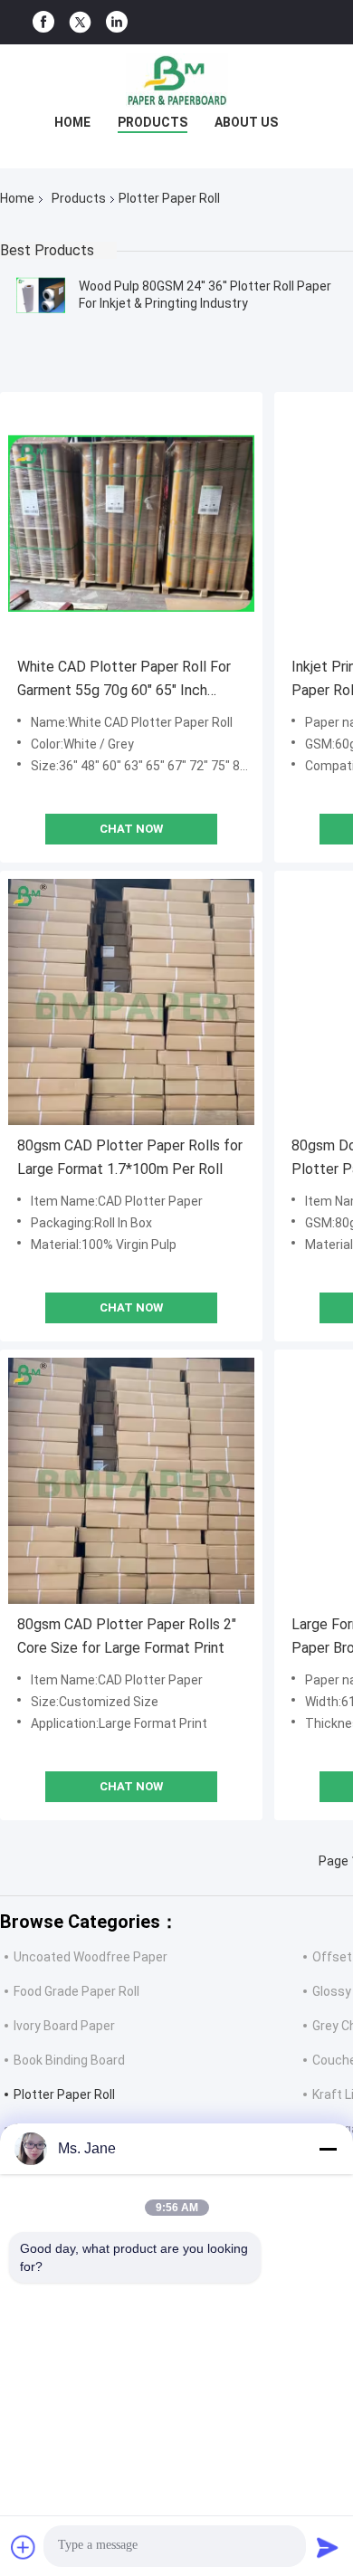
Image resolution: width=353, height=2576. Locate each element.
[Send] (328, 2547)
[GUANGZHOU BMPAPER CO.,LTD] (176, 81)
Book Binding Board (69, 2060)
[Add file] (24, 2547)
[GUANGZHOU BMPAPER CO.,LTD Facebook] (43, 22)
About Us (246, 122)
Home (72, 122)
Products (153, 122)
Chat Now (131, 829)
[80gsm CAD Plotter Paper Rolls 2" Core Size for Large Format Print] (131, 1481)
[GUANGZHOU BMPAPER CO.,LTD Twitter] (80, 23)
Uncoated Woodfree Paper (91, 1957)
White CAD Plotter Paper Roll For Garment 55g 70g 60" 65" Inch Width (124, 680)
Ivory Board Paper (64, 2026)
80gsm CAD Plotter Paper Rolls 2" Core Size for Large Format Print (127, 1636)
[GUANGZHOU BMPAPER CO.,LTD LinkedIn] (117, 22)
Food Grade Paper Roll (76, 1991)
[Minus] (328, 2149)
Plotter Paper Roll (64, 2094)
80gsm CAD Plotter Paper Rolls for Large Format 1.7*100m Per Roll (130, 1157)
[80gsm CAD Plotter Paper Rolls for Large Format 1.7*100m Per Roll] (131, 1002)
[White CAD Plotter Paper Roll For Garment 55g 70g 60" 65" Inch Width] (131, 523)
